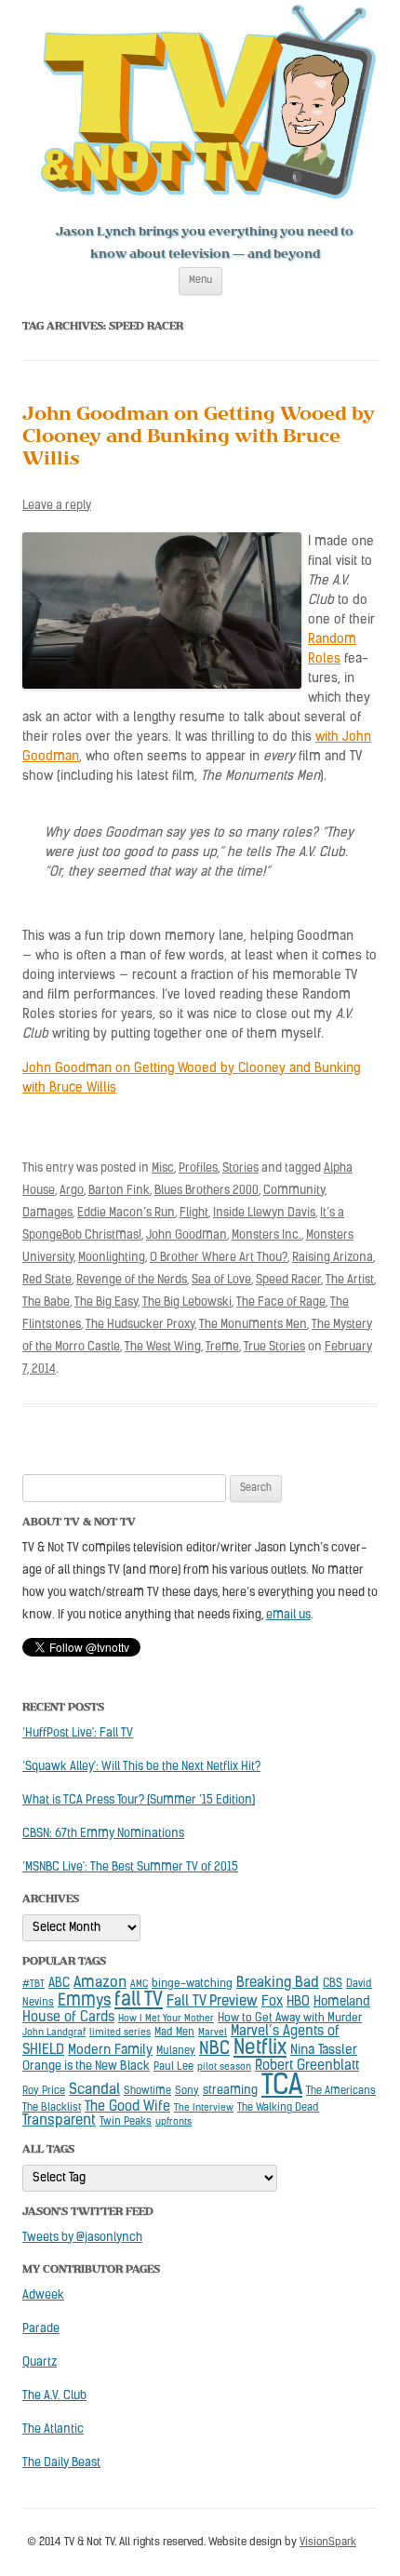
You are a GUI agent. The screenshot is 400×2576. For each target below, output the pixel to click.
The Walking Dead (278, 2108)
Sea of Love (221, 1280)
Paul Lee (173, 2067)
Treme (222, 1347)
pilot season (224, 2067)
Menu (200, 281)
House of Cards (68, 2018)
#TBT (33, 1985)
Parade (41, 2329)
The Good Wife (127, 2107)
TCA (282, 2087)
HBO (298, 2002)
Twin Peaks (126, 2122)
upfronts (173, 2122)
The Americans (341, 2091)
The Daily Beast (61, 2463)
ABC (59, 1984)
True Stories (274, 1347)
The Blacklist (52, 2108)
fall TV (139, 2000)
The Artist (350, 1280)
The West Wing (163, 1347)
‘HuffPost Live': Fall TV (78, 1733)
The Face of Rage (281, 1302)
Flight (194, 1213)
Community (294, 1191)
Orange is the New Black (86, 2066)
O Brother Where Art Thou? (219, 1258)
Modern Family (110, 2051)
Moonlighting (112, 1258)
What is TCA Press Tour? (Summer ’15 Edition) (139, 1800)
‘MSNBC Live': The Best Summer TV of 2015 (130, 1867)
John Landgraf (54, 2033)
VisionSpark (328, 2542)
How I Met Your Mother (166, 2019)
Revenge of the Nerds (132, 1280)
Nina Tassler (324, 2051)
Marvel (213, 2033)
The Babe (46, 1302)
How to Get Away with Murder (290, 2019)
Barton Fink (119, 1191)
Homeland (342, 2002)
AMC (139, 1985)
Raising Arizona (333, 1258)
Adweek (43, 2295)
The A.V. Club (54, 2396)
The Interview (204, 2108)
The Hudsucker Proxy (140, 1325)
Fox (272, 2002)
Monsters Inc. (267, 1235)
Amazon (100, 1983)
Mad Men (174, 2033)
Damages (47, 1213)
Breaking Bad (278, 1983)
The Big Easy (106, 1302)
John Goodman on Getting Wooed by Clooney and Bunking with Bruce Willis (199, 439)
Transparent (59, 2121)
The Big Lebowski (187, 1302)
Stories (240, 1168)
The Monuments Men (253, 1325)
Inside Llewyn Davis (264, 1213)
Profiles (198, 1168)
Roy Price (44, 2091)
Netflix (260, 2049)
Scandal (94, 2090)
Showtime (147, 2091)
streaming (230, 2091)
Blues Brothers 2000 (207, 1191)
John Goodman (187, 1235)
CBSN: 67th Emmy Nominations (103, 1834)
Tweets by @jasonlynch (82, 2238)
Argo (72, 1191)
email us (288, 1615)
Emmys (84, 2001)
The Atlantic (53, 2429)
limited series (120, 2033)
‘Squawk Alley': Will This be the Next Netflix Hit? (141, 1767)
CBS (333, 1984)
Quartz (40, 2362)
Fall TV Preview (212, 2002)
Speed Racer (288, 1280)
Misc (163, 1168)
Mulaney (176, 2051)
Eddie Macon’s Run (126, 1213)
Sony (187, 2091)
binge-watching (192, 1984)
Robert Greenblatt (307, 2066)
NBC (214, 2050)
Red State (47, 1280)
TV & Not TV (208, 107)
